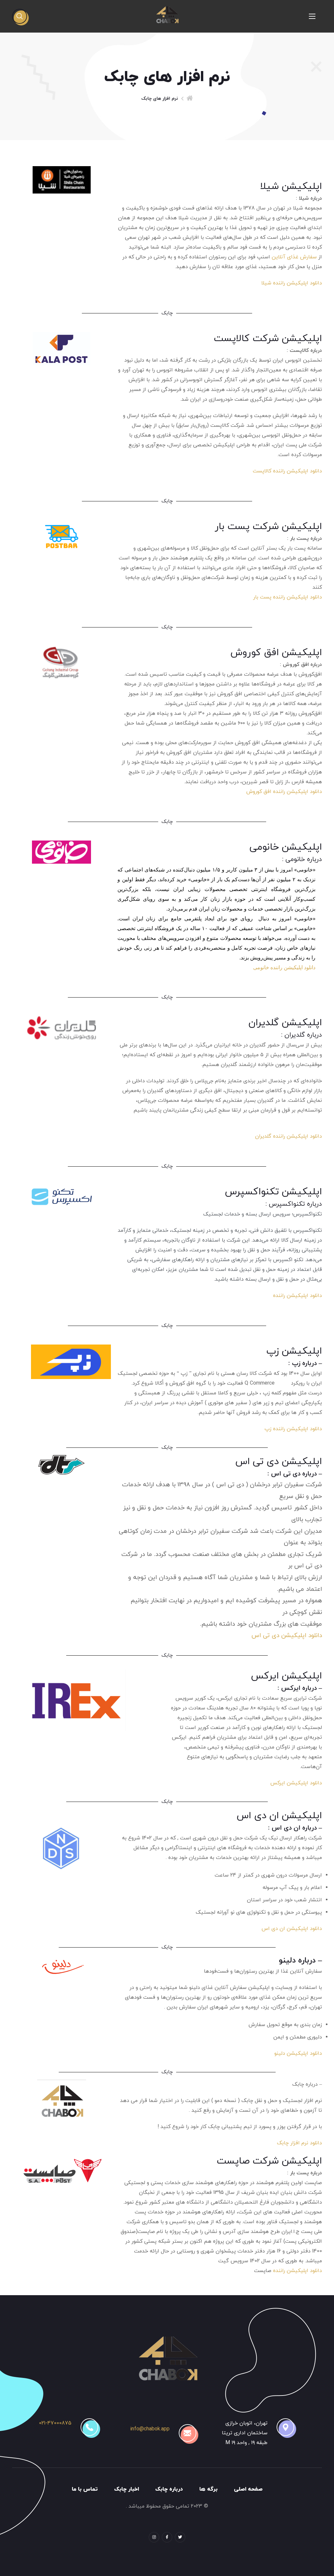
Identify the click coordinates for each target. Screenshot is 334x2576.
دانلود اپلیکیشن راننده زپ (293, 1429)
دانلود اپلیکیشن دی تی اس (287, 1636)
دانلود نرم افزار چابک (299, 2143)
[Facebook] (167, 2537)
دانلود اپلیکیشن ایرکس (295, 1783)
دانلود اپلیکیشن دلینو (298, 2053)
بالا (48, 2558)
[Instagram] (154, 2537)
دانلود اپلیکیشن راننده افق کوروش (284, 792)
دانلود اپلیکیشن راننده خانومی (284, 967)
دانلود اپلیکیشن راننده (297, 1296)
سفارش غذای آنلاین (294, 257)
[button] (20, 16)
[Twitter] (180, 2537)
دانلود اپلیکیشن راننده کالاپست (287, 471)
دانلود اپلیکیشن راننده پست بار (288, 597)
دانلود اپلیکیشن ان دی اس (292, 1929)
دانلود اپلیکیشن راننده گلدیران (288, 1136)
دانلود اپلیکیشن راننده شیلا (292, 283)
